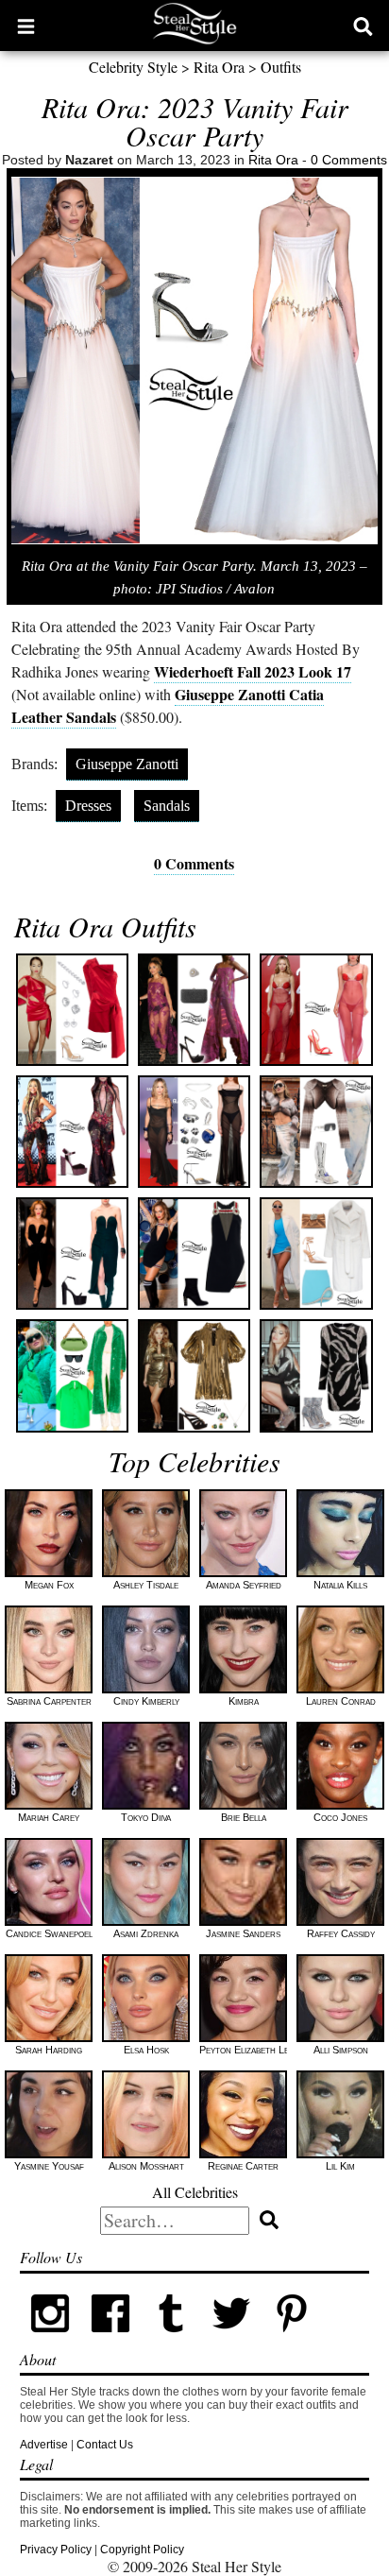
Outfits (281, 67)
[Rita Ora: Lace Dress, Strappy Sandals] (194, 1010)
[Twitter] (231, 2340)
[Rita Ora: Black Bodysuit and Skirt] (72, 1254)
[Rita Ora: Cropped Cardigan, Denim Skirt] (316, 1132)
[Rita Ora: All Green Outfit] (72, 1375)
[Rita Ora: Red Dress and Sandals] (316, 1010)
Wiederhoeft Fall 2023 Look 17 (253, 671)
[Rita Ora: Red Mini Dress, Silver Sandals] (72, 1010)
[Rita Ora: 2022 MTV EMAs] (72, 1132)
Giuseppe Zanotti (127, 764)
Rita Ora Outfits (105, 926)
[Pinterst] (292, 2340)
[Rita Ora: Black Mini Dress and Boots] (194, 1254)
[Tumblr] (171, 2340)
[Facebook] (110, 2340)
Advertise (44, 2445)
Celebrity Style (133, 67)
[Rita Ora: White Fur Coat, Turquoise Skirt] (316, 1254)
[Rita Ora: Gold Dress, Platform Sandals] (194, 1375)
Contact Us (105, 2445)
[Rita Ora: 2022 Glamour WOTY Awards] (194, 1132)
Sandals (167, 806)
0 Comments (349, 160)
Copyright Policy (142, 2550)
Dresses (88, 806)
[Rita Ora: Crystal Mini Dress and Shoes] (316, 1375)
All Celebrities (195, 2192)
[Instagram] (50, 2340)
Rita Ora (219, 67)
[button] (26, 26)
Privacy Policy (56, 2550)
